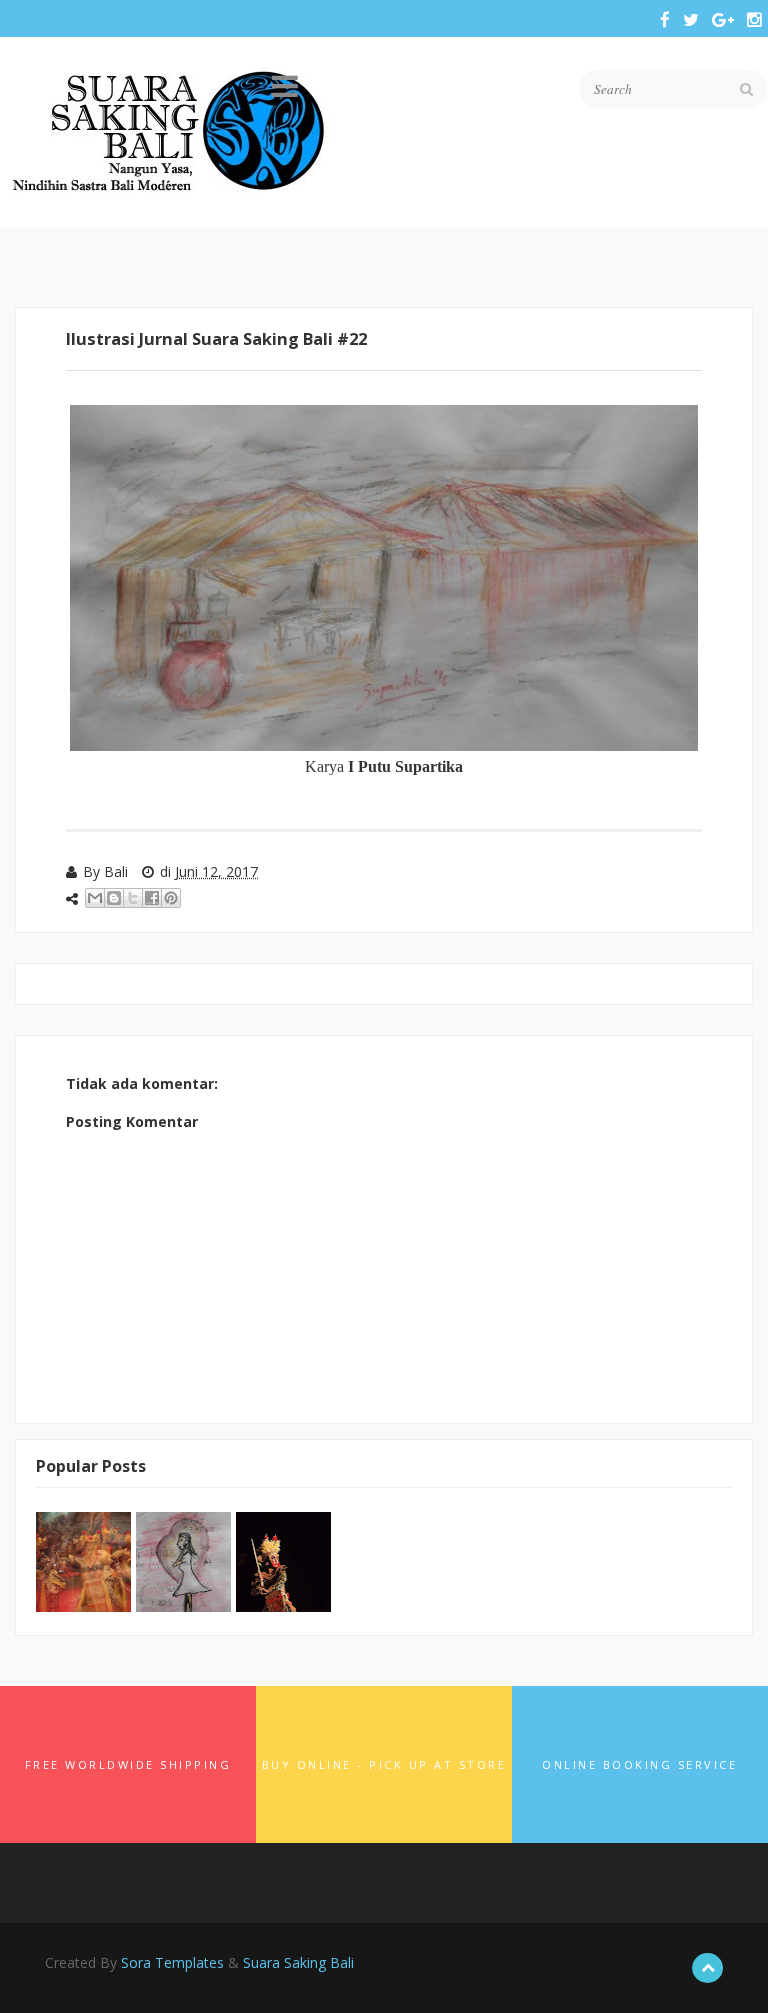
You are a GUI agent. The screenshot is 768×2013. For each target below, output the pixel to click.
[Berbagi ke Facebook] (152, 898)
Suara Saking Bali (298, 1962)
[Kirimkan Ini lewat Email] (95, 898)
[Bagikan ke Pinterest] (171, 898)
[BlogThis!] (114, 898)
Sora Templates (172, 1962)
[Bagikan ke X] (133, 898)
